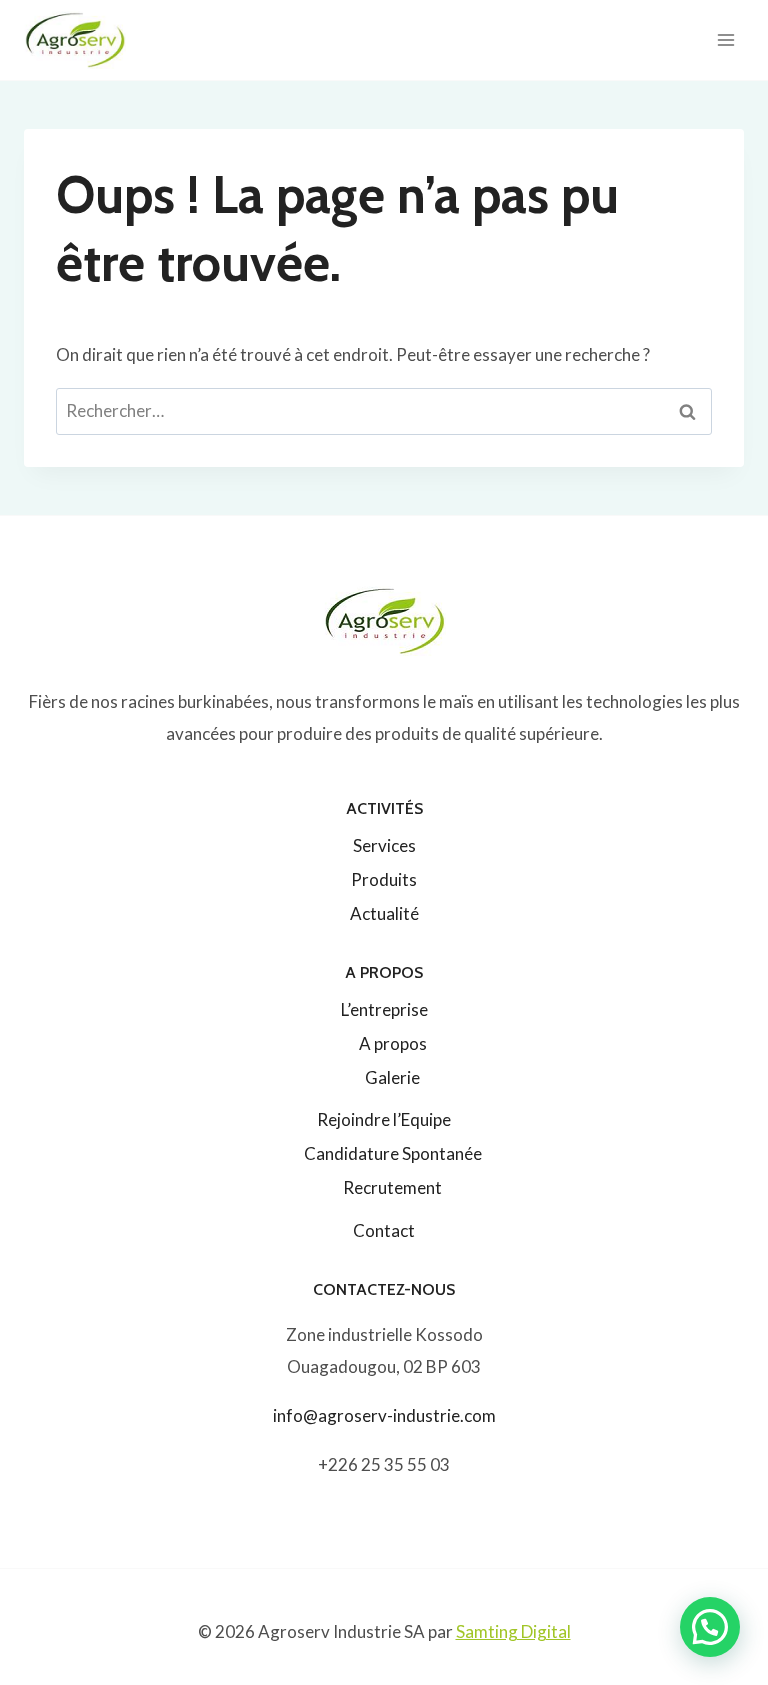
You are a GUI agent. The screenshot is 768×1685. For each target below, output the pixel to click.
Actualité (384, 913)
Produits (384, 879)
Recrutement (392, 1187)
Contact (384, 1230)
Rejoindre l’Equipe (384, 1119)
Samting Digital (513, 1631)
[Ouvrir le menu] (725, 39)
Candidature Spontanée (393, 1153)
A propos (393, 1043)
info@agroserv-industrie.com (384, 1415)
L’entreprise (384, 1009)
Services (384, 845)
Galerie (392, 1077)
